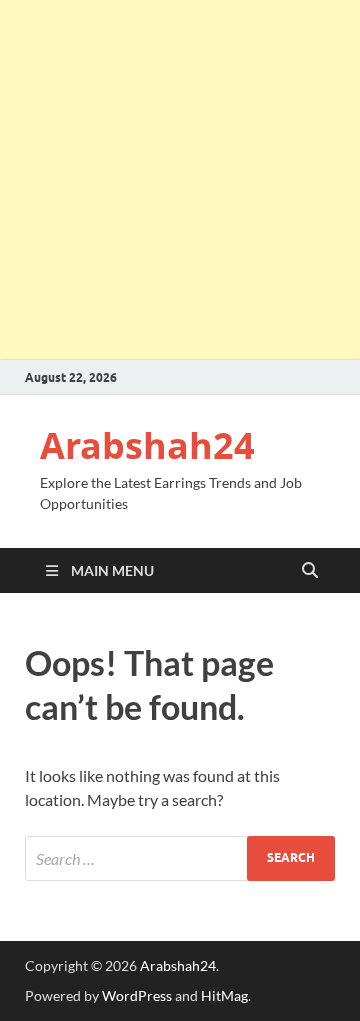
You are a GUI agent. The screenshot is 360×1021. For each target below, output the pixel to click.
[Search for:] (180, 858)
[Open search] (310, 571)
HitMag (224, 995)
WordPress (137, 995)
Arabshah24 (147, 445)
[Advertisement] (180, 180)
